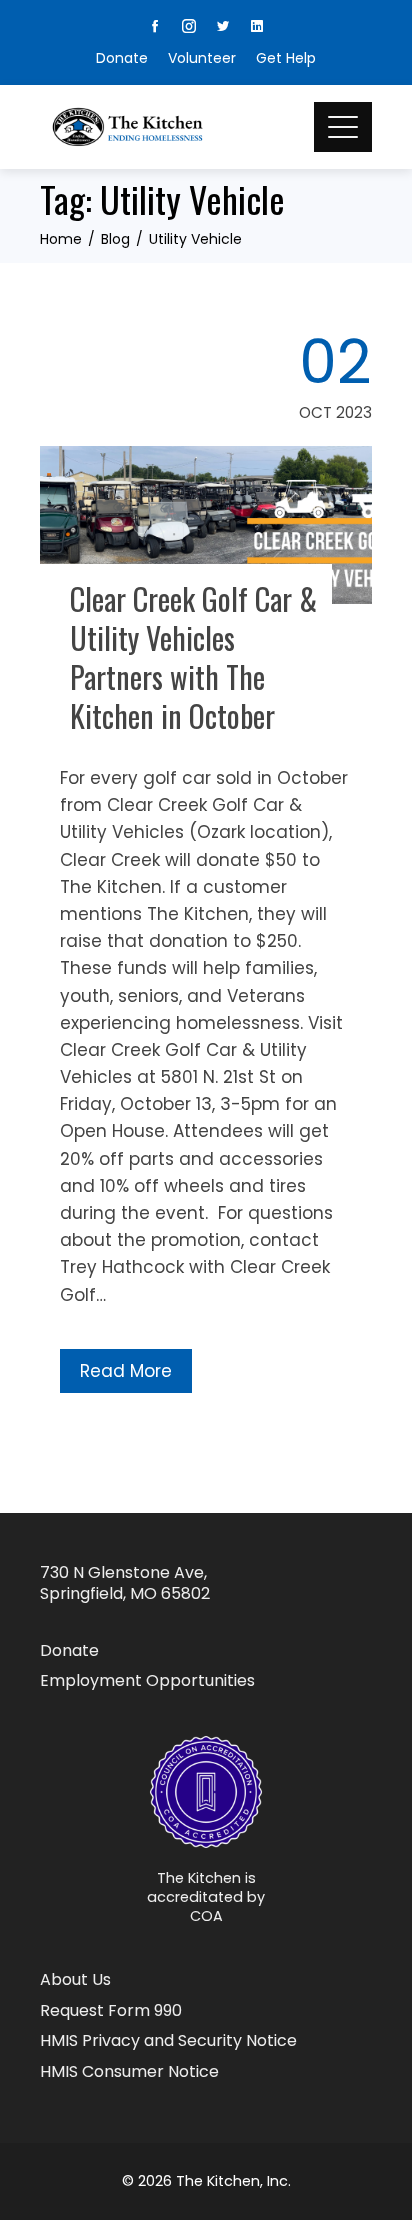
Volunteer (202, 58)
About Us (75, 1980)
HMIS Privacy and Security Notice (168, 2041)
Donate (122, 58)
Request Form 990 (111, 2011)
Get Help (286, 58)
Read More (126, 1371)
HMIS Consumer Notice (129, 2072)
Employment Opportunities (147, 1681)
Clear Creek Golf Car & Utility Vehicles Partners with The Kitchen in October (193, 657)
